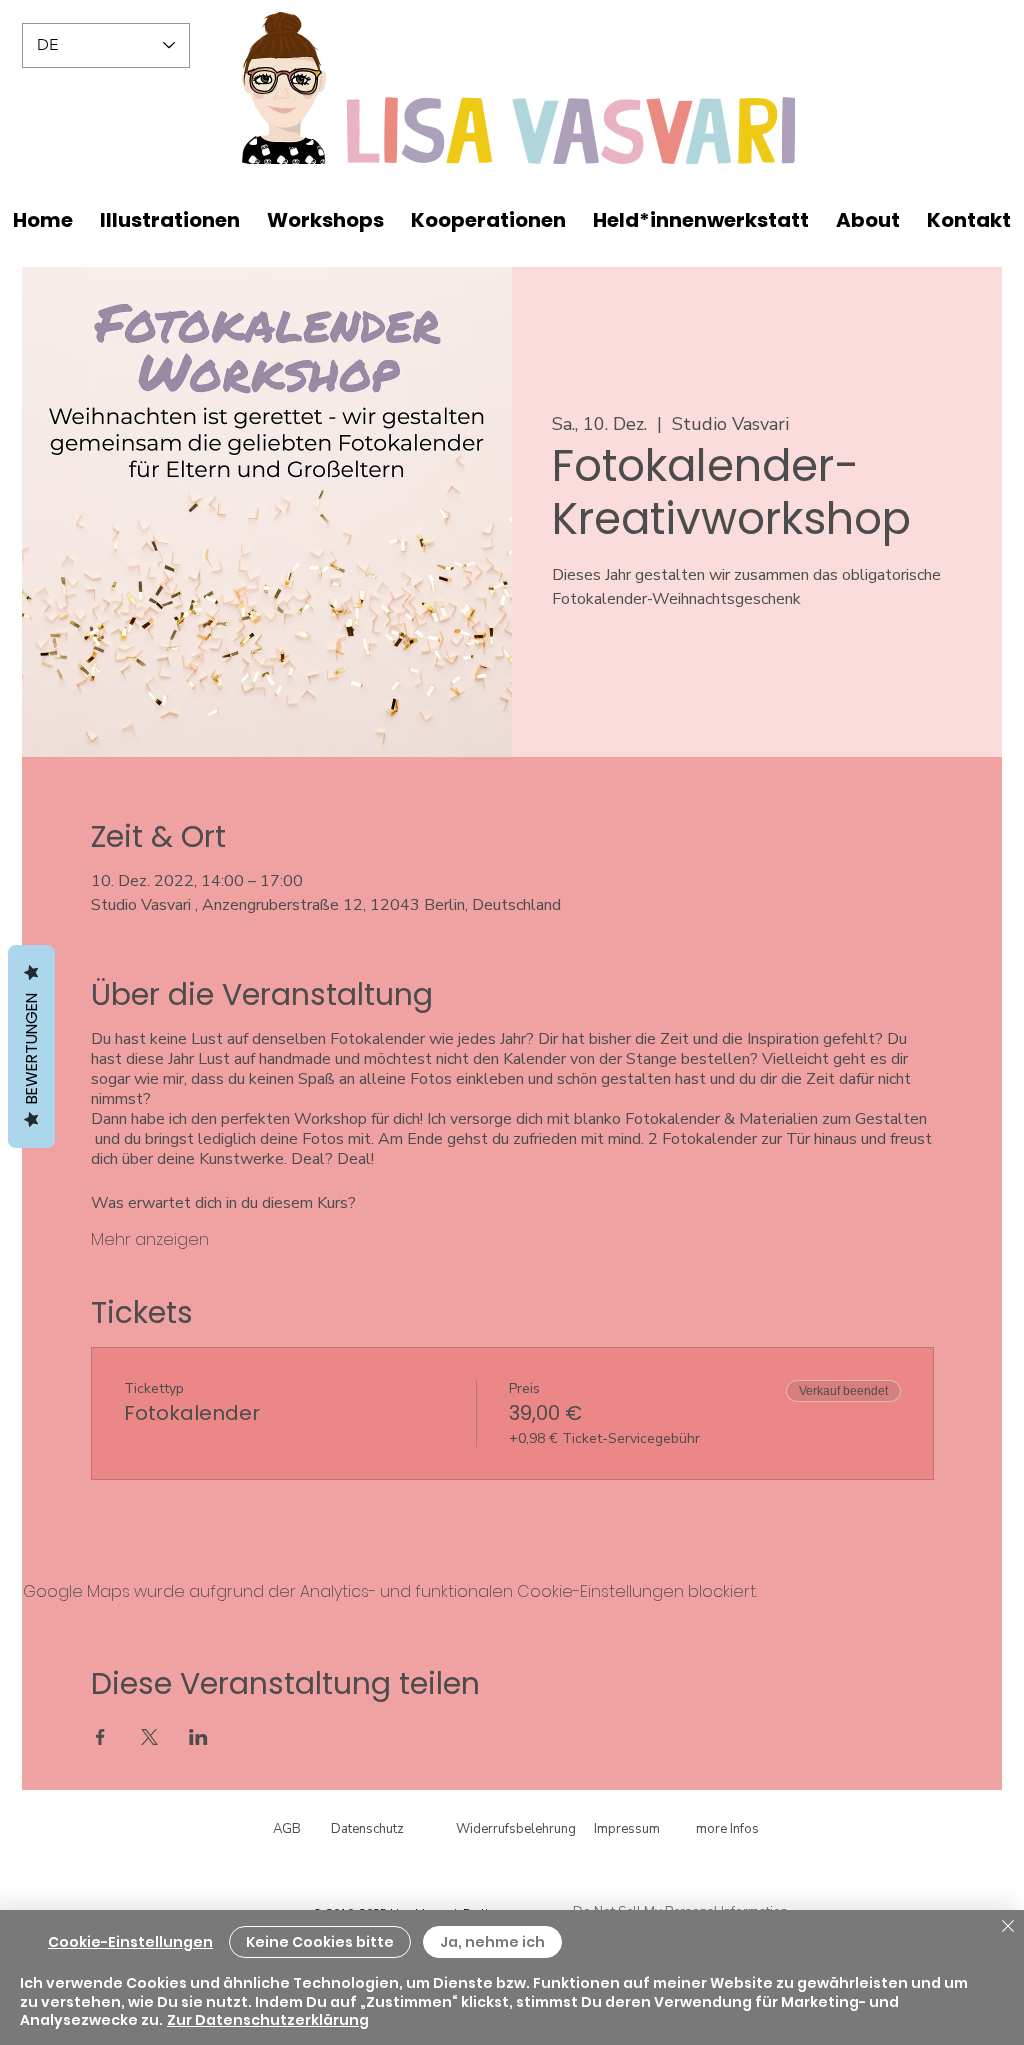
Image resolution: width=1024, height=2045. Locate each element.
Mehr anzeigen (150, 1240)
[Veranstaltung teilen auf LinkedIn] (198, 1737)
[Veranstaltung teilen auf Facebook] (100, 1737)
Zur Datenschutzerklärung (268, 2020)
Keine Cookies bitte (320, 1942)
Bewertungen (31, 1046)
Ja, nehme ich (492, 1942)
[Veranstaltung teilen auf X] (149, 1737)
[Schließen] (1008, 1927)
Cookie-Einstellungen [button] (130, 1942)
